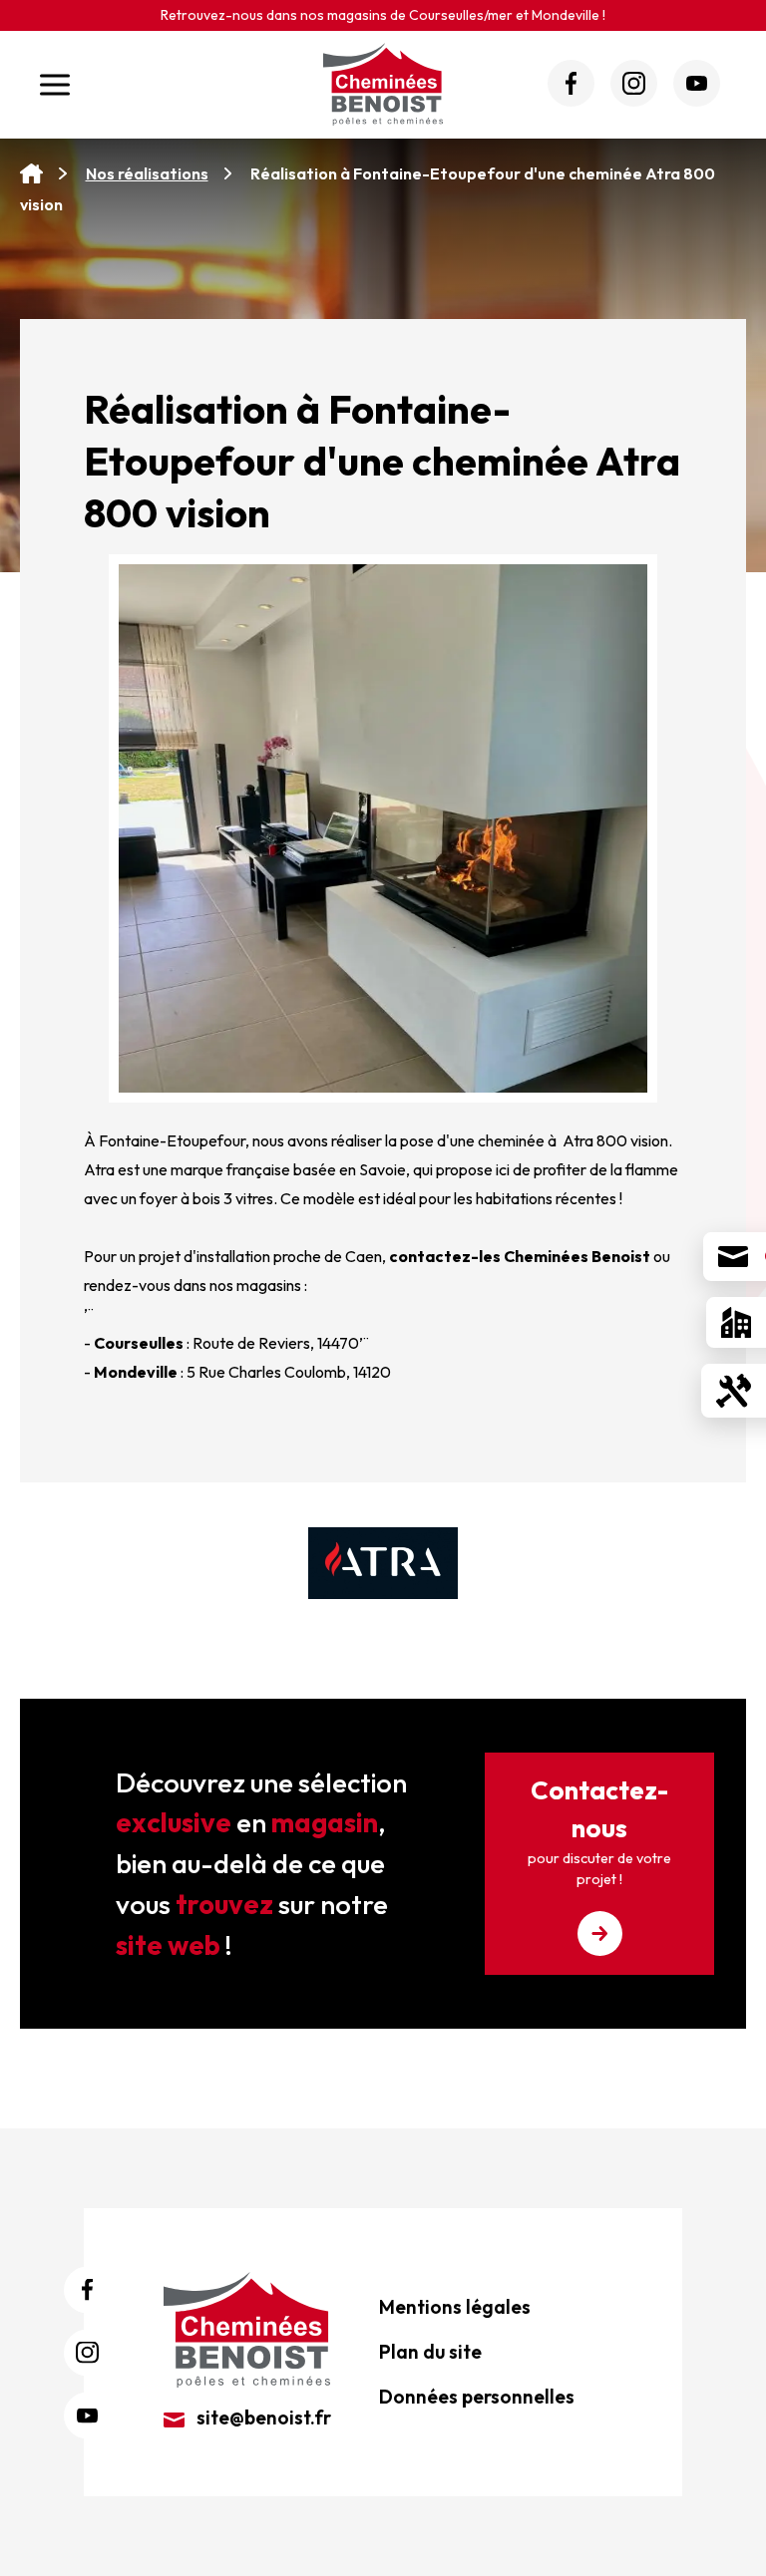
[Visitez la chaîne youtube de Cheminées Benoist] (697, 83)
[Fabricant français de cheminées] (383, 1563)
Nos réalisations (147, 173)
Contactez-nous (599, 1831)
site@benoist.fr (262, 2417)
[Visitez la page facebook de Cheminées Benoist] (571, 83)
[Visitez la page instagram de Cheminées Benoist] (634, 83)
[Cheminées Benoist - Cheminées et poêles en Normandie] (247, 2328)
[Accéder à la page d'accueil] (31, 174)
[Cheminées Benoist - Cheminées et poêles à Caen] (383, 84)
